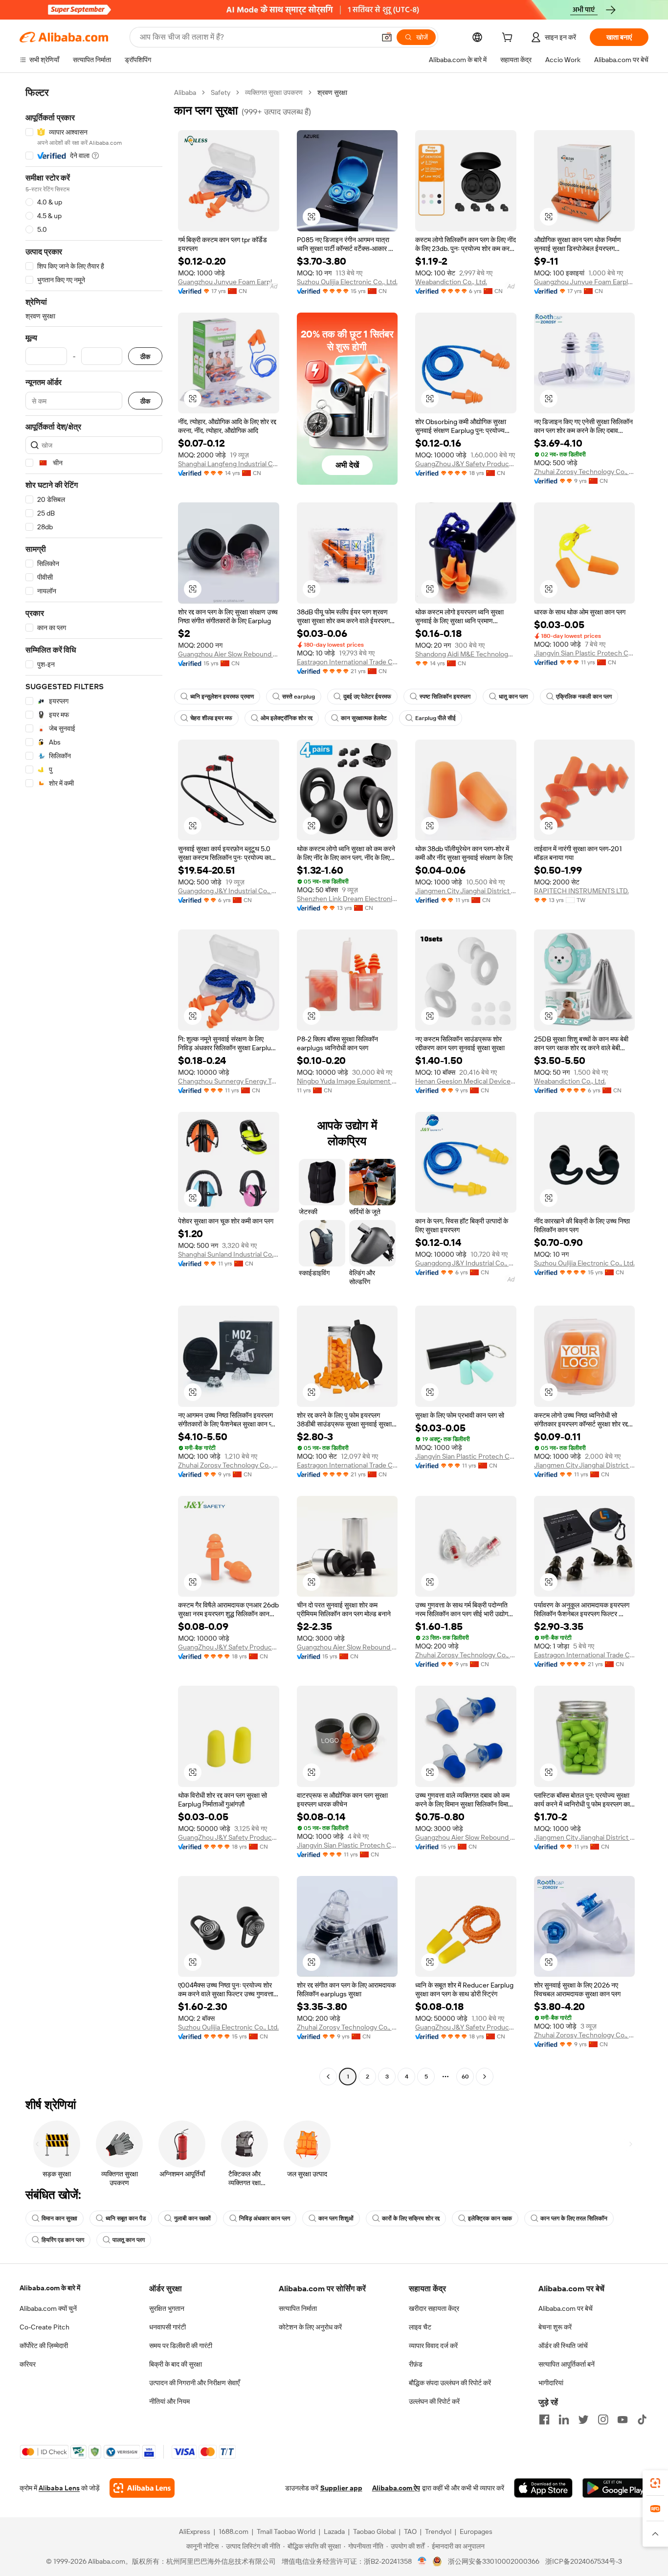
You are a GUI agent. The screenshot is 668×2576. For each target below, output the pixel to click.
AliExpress (195, 2531)
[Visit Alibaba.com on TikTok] (642, 2419)
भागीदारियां (551, 2383)
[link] (655, 2483)
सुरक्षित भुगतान (167, 2308)
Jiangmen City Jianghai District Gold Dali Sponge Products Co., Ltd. (466, 891)
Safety (221, 92)
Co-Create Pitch (45, 2327)
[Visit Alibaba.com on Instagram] (603, 2419)
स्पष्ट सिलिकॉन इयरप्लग (445, 697)
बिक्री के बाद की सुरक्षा (176, 2364)
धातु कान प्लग (513, 697)
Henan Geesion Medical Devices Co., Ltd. (466, 1081)
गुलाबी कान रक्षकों (192, 2218)
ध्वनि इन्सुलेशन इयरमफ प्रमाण (222, 697)
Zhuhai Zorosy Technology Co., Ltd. (585, 472)
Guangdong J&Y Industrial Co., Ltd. (229, 891)
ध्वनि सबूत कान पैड (126, 2218)
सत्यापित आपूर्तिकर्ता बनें (567, 2364)
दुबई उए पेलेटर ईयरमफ (367, 697)
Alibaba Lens (59, 2488)
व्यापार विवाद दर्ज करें (433, 2346)
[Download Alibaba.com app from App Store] (543, 2488)
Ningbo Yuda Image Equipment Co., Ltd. (347, 1081)
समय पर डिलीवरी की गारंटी (181, 2346)
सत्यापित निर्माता (298, 2308)
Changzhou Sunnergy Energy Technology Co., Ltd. (229, 1081)
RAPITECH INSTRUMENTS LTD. (581, 891)
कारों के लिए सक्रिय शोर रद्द (411, 2218)
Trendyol (438, 2531)
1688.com (234, 2531)
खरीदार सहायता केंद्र (434, 2308)
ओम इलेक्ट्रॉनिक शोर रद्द (287, 718)
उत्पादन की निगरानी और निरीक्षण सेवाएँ (194, 2383)
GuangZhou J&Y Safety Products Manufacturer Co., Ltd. (466, 464)
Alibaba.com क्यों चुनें (48, 2308)
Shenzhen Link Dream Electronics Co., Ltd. (347, 899)
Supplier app (341, 2488)
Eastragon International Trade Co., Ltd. (347, 662)
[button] (387, 37)
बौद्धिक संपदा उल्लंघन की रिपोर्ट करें (450, 2383)
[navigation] (94, 1086)
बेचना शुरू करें (555, 2327)
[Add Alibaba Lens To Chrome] (142, 2488)
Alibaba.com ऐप (396, 2488)
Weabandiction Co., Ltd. (451, 282)
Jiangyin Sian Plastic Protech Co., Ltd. (585, 653)
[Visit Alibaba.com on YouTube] (623, 2419)
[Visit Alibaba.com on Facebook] (544, 2419)
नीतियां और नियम (169, 2401)
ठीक (145, 356)
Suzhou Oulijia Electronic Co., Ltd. (347, 282)
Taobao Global (374, 2531)
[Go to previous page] (328, 2077)
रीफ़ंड (416, 2364)
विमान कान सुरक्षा (59, 2218)
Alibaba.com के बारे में (50, 2288)
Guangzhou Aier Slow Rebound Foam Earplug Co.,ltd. (229, 654)
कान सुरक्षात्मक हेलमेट (364, 718)
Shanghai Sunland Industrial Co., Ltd (229, 1254)
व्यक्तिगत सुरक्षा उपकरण (274, 92)
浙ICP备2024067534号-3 (584, 2561)
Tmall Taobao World (286, 2531)
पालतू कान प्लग (129, 2240)
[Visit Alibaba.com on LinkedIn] (564, 2419)
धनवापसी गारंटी (167, 2327)
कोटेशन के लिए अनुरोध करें (310, 2327)
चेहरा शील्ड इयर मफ (211, 718)
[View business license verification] (422, 2561)
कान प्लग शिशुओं (336, 2218)
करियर (28, 2364)
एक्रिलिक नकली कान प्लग (584, 697)
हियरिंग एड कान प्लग (63, 2240)
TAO (410, 2531)
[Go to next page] (485, 2077)
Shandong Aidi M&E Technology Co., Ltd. (466, 654)
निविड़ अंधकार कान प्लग (265, 2218)
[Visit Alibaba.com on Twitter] (583, 2419)
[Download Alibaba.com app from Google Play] (615, 2488)
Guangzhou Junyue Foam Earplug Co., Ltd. (229, 282)
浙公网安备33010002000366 (494, 2561)
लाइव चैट (420, 2327)
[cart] (509, 39)
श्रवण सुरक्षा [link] (332, 92)
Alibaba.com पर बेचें (566, 2308)
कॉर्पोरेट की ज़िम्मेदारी (44, 2346)
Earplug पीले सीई (435, 718)
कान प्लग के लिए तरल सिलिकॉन (574, 2218)
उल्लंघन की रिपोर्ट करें (434, 2401)
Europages (476, 2531)
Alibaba (185, 92)
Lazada (334, 2531)
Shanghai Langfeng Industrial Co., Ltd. (229, 464)
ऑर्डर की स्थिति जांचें (563, 2346)
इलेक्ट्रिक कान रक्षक (490, 2218)
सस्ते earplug (299, 697)
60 (465, 2077)
